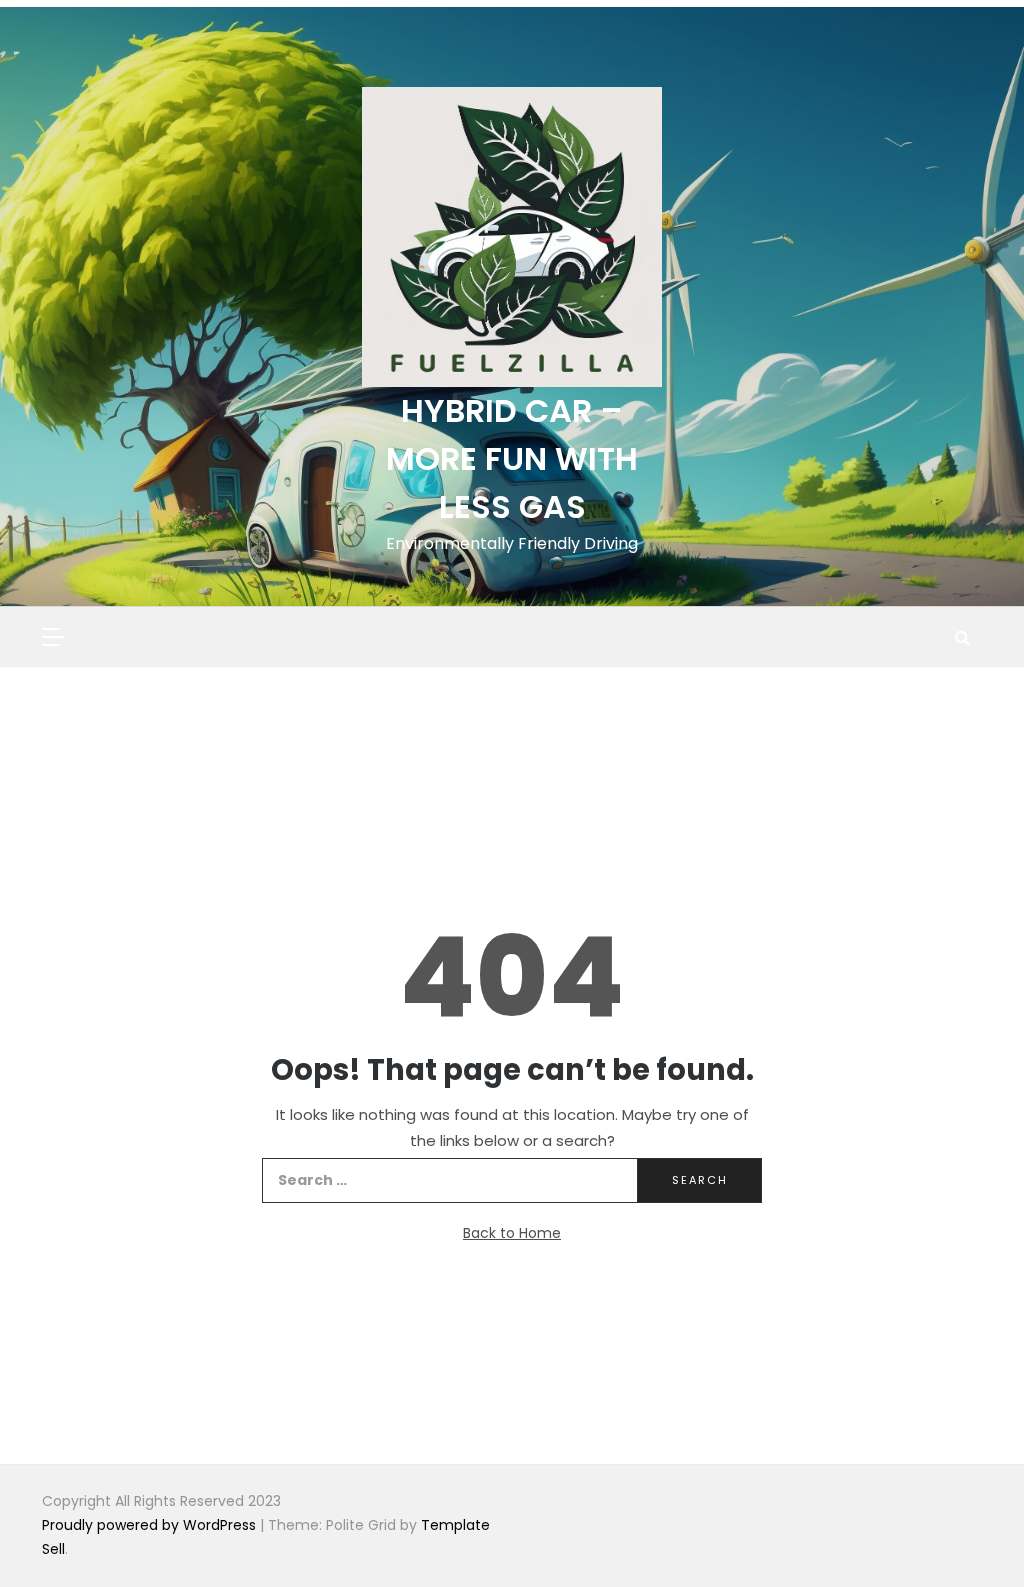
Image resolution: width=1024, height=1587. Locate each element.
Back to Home (512, 1233)
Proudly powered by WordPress (151, 1525)
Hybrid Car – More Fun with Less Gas (512, 458)
